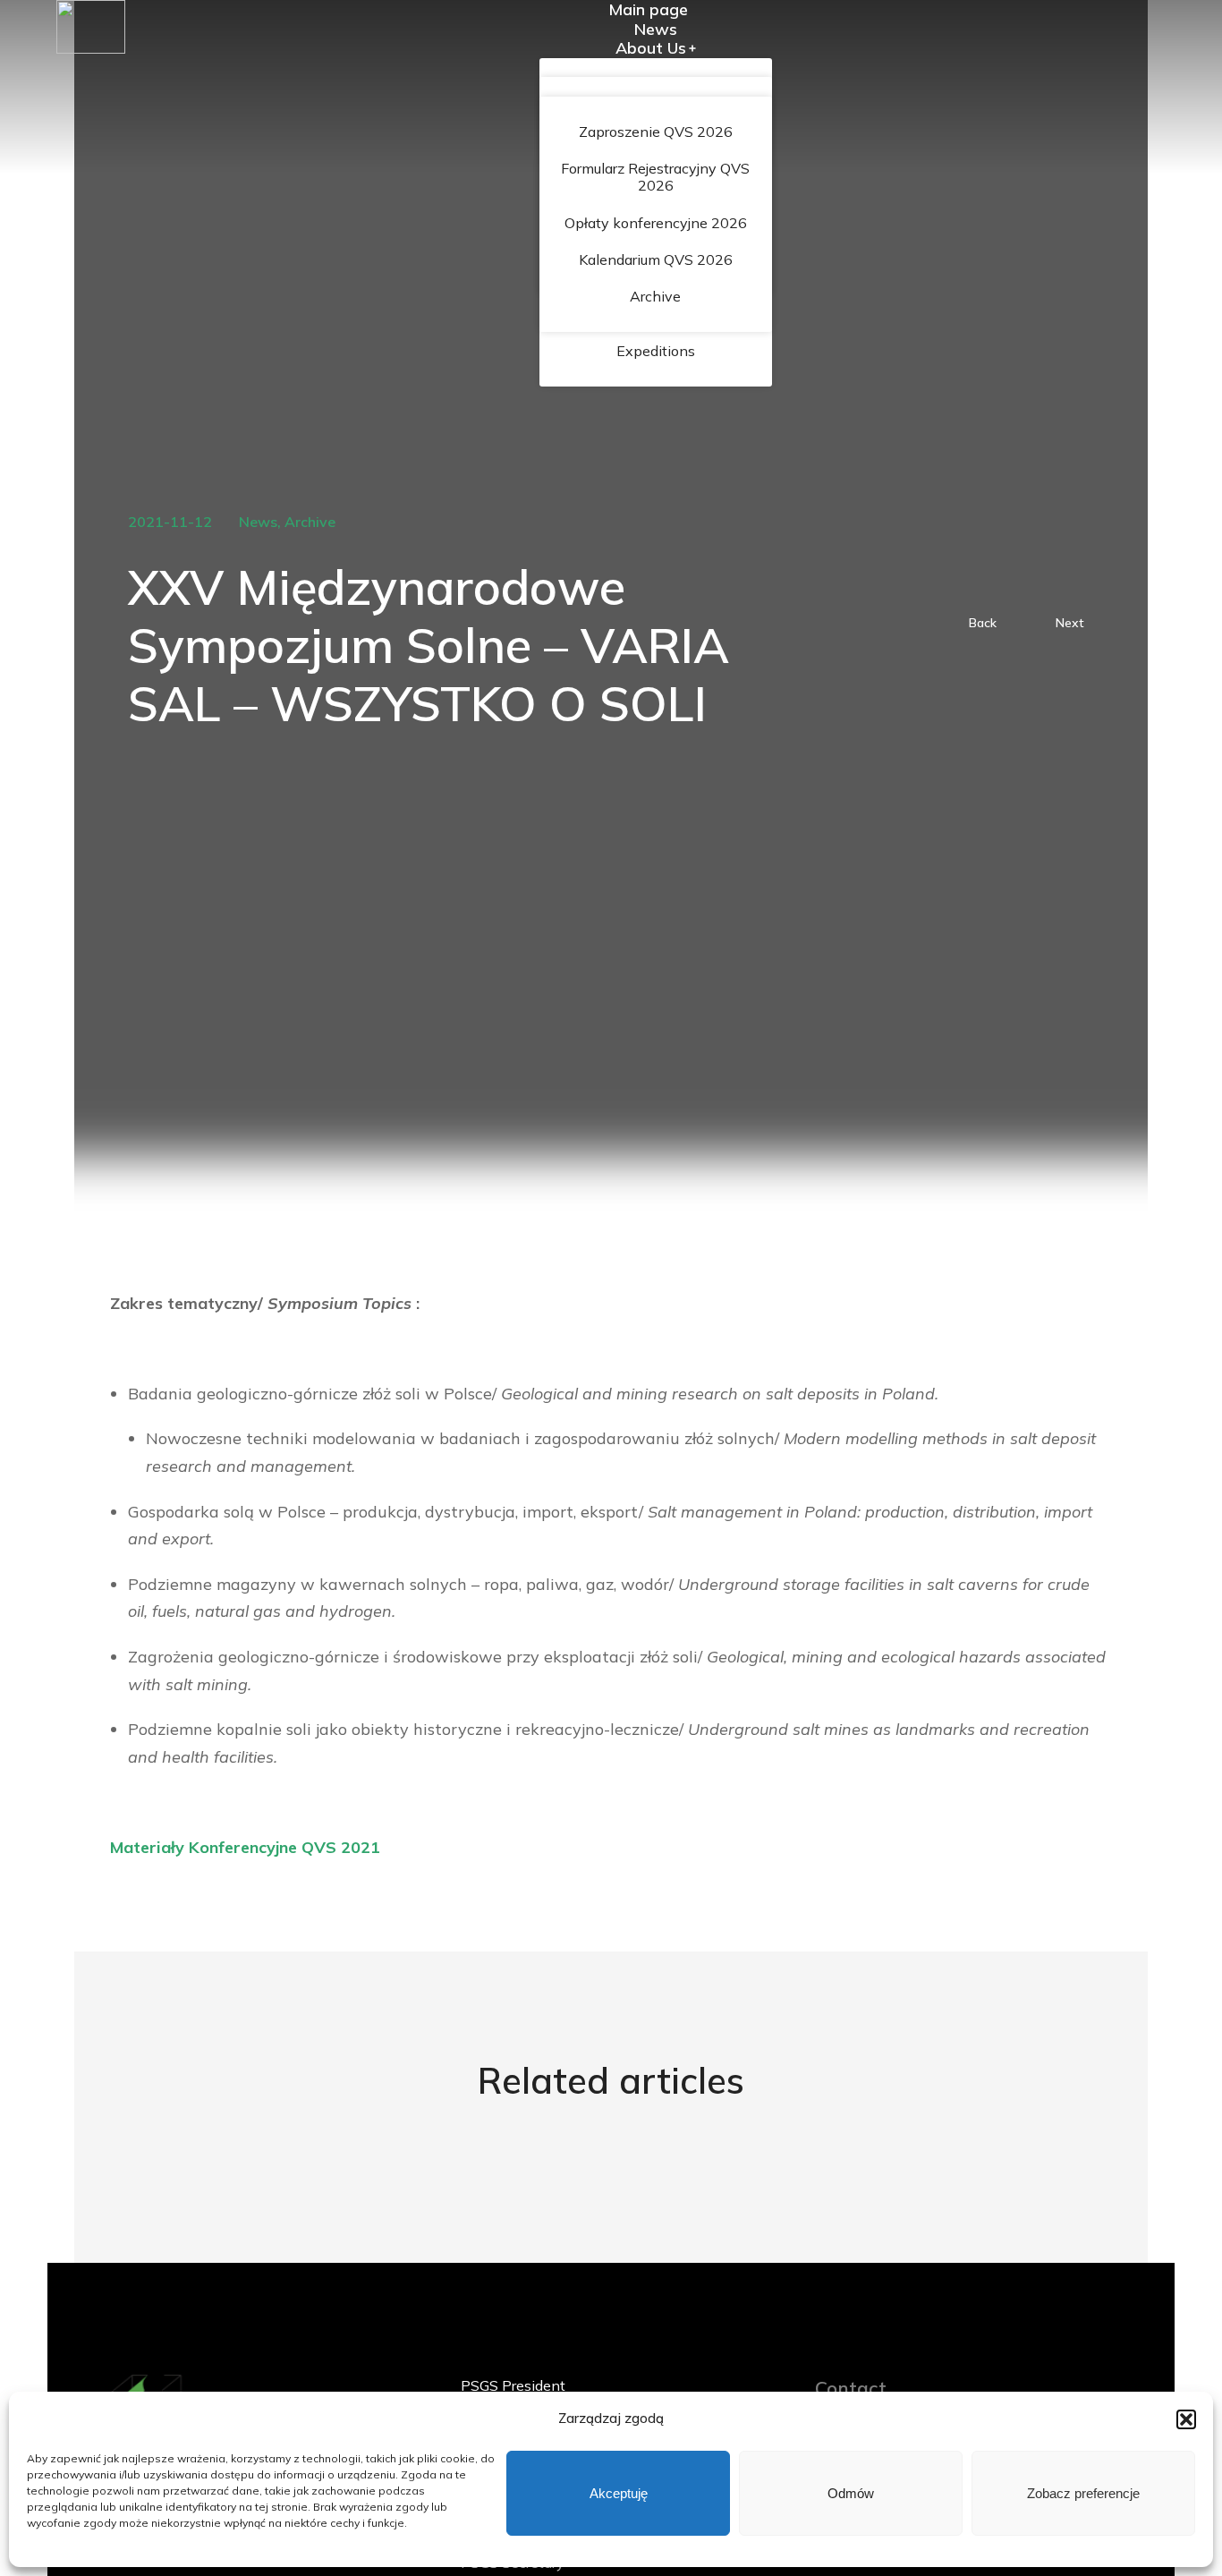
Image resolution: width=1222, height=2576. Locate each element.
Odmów (851, 2493)
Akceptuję (619, 2493)
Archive (310, 522)
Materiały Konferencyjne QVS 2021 (245, 1847)
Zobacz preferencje (1083, 2493)
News (258, 522)
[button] (1186, 2419)
